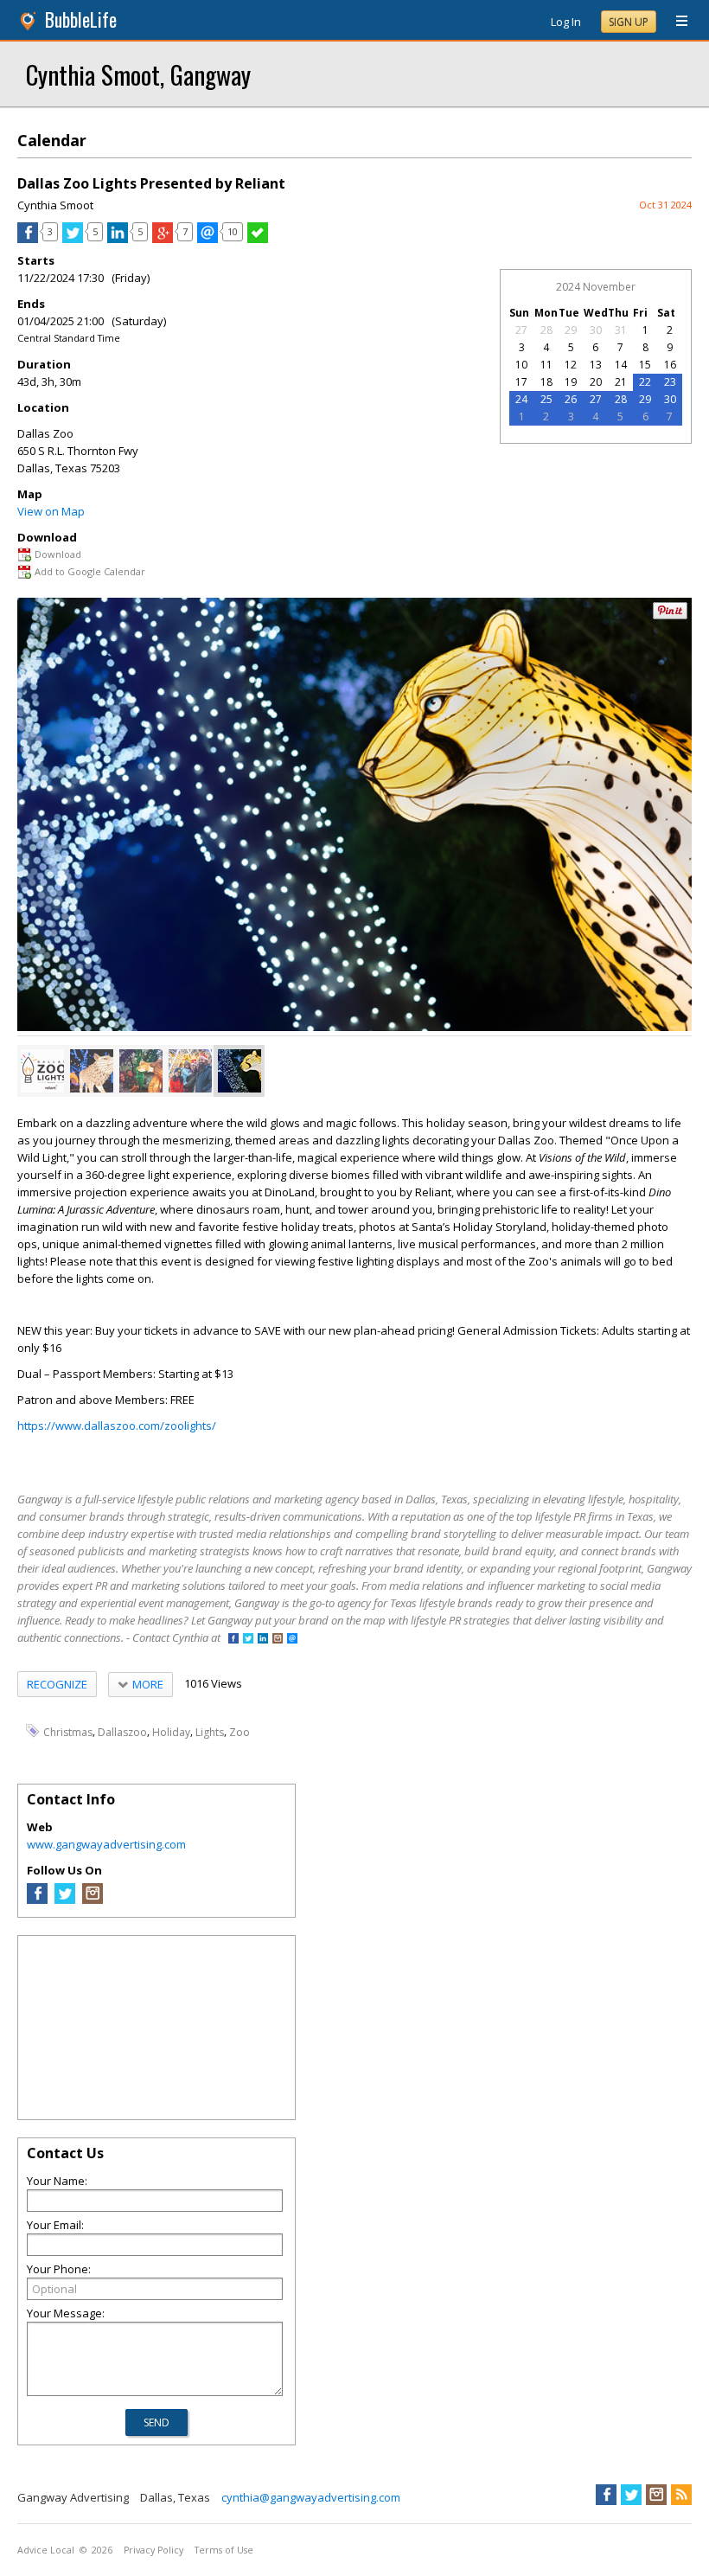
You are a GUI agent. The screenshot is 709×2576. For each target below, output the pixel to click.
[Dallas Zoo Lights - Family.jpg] (190, 1071)
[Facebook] (37, 1900)
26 (571, 399)
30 (596, 330)
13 (596, 365)
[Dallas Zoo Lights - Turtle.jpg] (141, 1071)
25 (546, 399)
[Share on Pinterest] (670, 615)
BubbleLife (81, 19)
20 (596, 382)
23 (670, 382)
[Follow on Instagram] (278, 1640)
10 (521, 365)
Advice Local (46, 2550)
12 (571, 365)
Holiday (171, 1731)
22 (645, 382)
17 (521, 382)
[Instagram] (93, 1900)
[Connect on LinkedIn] (263, 1640)
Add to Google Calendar (90, 571)
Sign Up (629, 22)
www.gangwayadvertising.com (106, 1844)
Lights (210, 1731)
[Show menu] (675, 22)
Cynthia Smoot (55, 205)
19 (571, 382)
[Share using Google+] (163, 239)
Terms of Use (224, 2550)
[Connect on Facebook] (233, 1640)
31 (621, 330)
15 (645, 365)
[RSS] (681, 2495)
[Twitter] (65, 1900)
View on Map (51, 511)
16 (670, 365)
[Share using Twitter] (73, 239)
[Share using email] (208, 239)
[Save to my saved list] (258, 239)
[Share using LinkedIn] (118, 239)
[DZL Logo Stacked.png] (42, 1071)
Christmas (68, 1731)
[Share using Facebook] (28, 239)
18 (546, 382)
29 (571, 330)
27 (521, 330)
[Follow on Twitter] (248, 1640)
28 (546, 330)
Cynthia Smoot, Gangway (138, 74)
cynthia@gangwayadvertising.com (311, 2497)
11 (546, 365)
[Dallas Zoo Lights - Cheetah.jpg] (240, 1071)
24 (521, 399)
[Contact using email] (292, 1640)
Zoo (240, 1731)
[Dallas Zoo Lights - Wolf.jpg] (92, 1071)
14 (621, 365)
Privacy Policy (153, 2550)
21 (621, 382)
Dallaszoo (122, 1731)
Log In (566, 22)
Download (58, 554)
